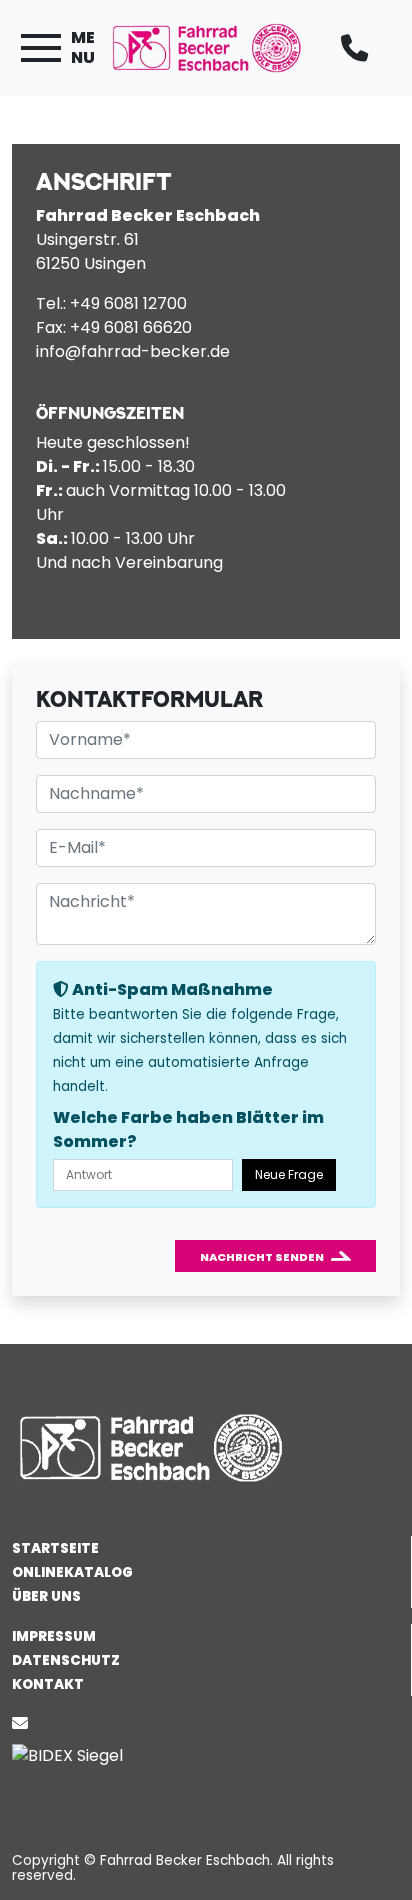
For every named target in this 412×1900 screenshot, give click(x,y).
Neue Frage (289, 1174)
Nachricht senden (262, 1257)
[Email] (24, 1723)
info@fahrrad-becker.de (133, 351)
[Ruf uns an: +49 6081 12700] (358, 48)
